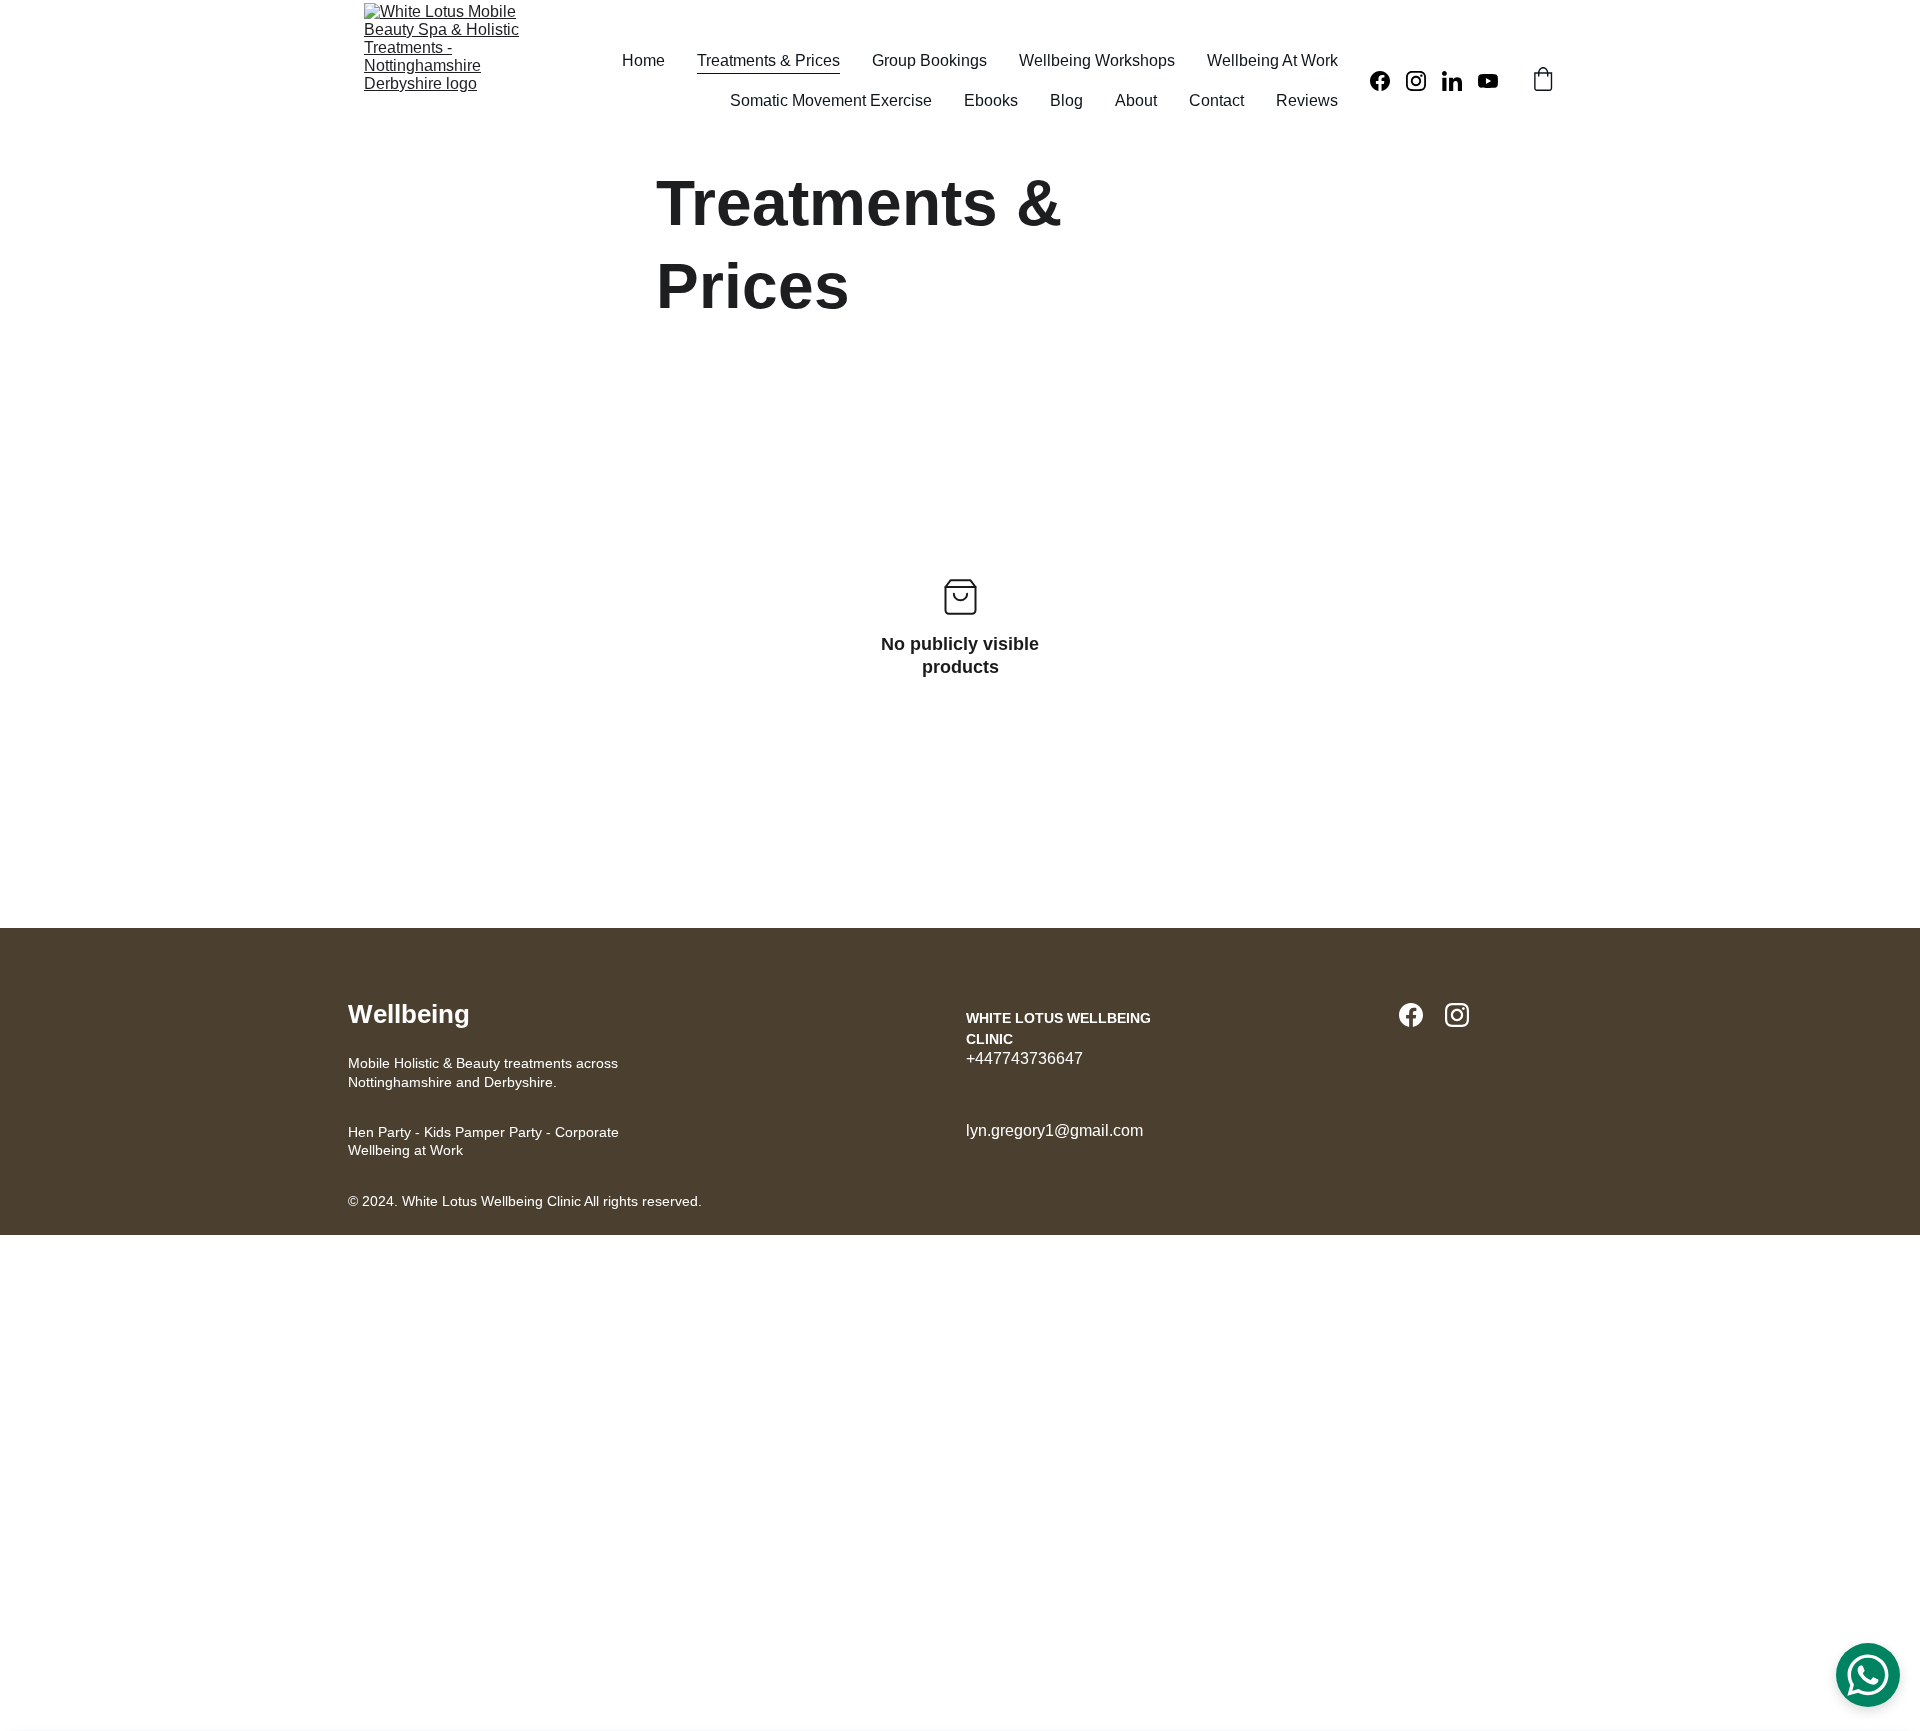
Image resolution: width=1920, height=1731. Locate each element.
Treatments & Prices (768, 60)
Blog (1066, 100)
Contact (1216, 100)
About (1136, 100)
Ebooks (991, 100)
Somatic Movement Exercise (831, 100)
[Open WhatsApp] (1868, 1675)
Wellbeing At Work (1272, 60)
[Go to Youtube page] (1488, 81)
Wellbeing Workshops (1097, 60)
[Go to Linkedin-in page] (1460, 81)
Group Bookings (929, 60)
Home (643, 60)
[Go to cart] (1543, 81)
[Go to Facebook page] (1388, 81)
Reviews (1307, 100)
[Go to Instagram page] (1424, 81)
